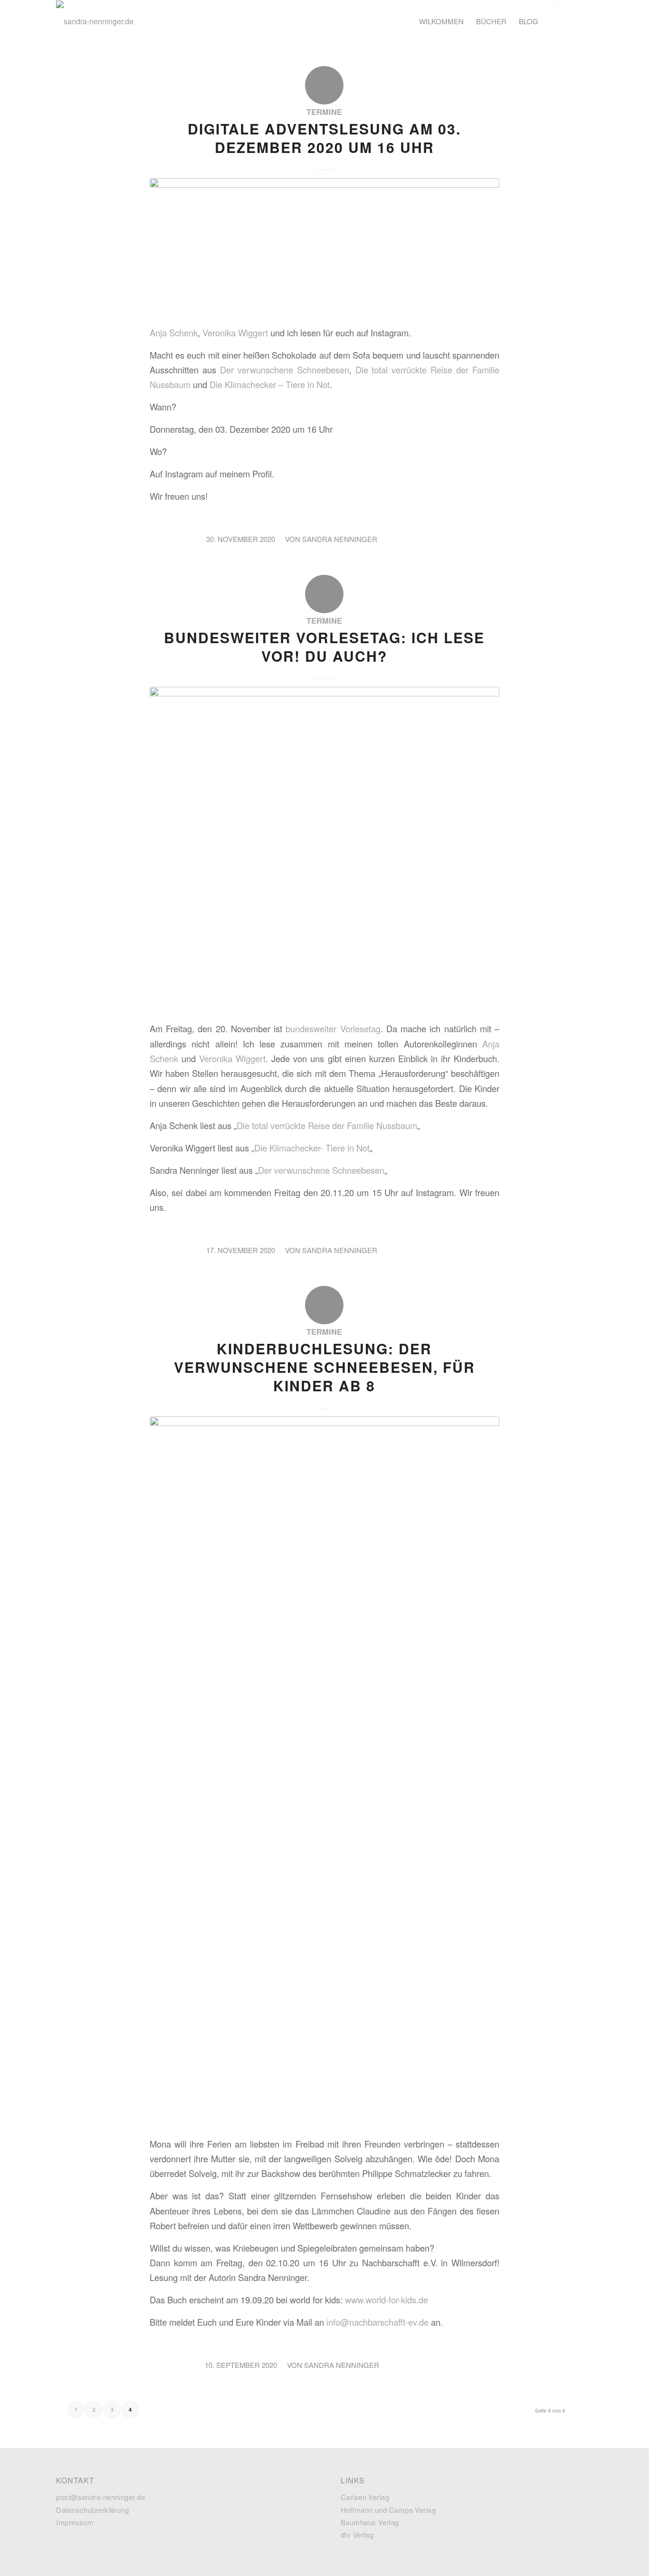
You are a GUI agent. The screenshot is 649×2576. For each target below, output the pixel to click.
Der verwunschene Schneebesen (285, 370)
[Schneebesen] (324, 1773)
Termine (324, 112)
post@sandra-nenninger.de (100, 2497)
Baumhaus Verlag (370, 2522)
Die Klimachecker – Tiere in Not (270, 384)
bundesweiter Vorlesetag (333, 1028)
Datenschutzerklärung (92, 2510)
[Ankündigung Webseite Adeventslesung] (324, 248)
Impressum (75, 2522)
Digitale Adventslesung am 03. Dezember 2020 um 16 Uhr (324, 138)
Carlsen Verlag (365, 2497)
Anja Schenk (174, 333)
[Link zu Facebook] (572, 21)
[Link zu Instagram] (586, 21)
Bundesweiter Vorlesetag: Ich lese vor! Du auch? (324, 646)
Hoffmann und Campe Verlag (388, 2510)
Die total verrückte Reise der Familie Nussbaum (327, 1125)
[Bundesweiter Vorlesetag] (324, 851)
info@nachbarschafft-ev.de (377, 2322)
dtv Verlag (357, 2534)
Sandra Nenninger (340, 539)
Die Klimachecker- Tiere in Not (312, 1148)
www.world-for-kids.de (387, 2300)
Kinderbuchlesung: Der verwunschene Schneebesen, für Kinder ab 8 (324, 1367)
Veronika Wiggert (235, 333)
